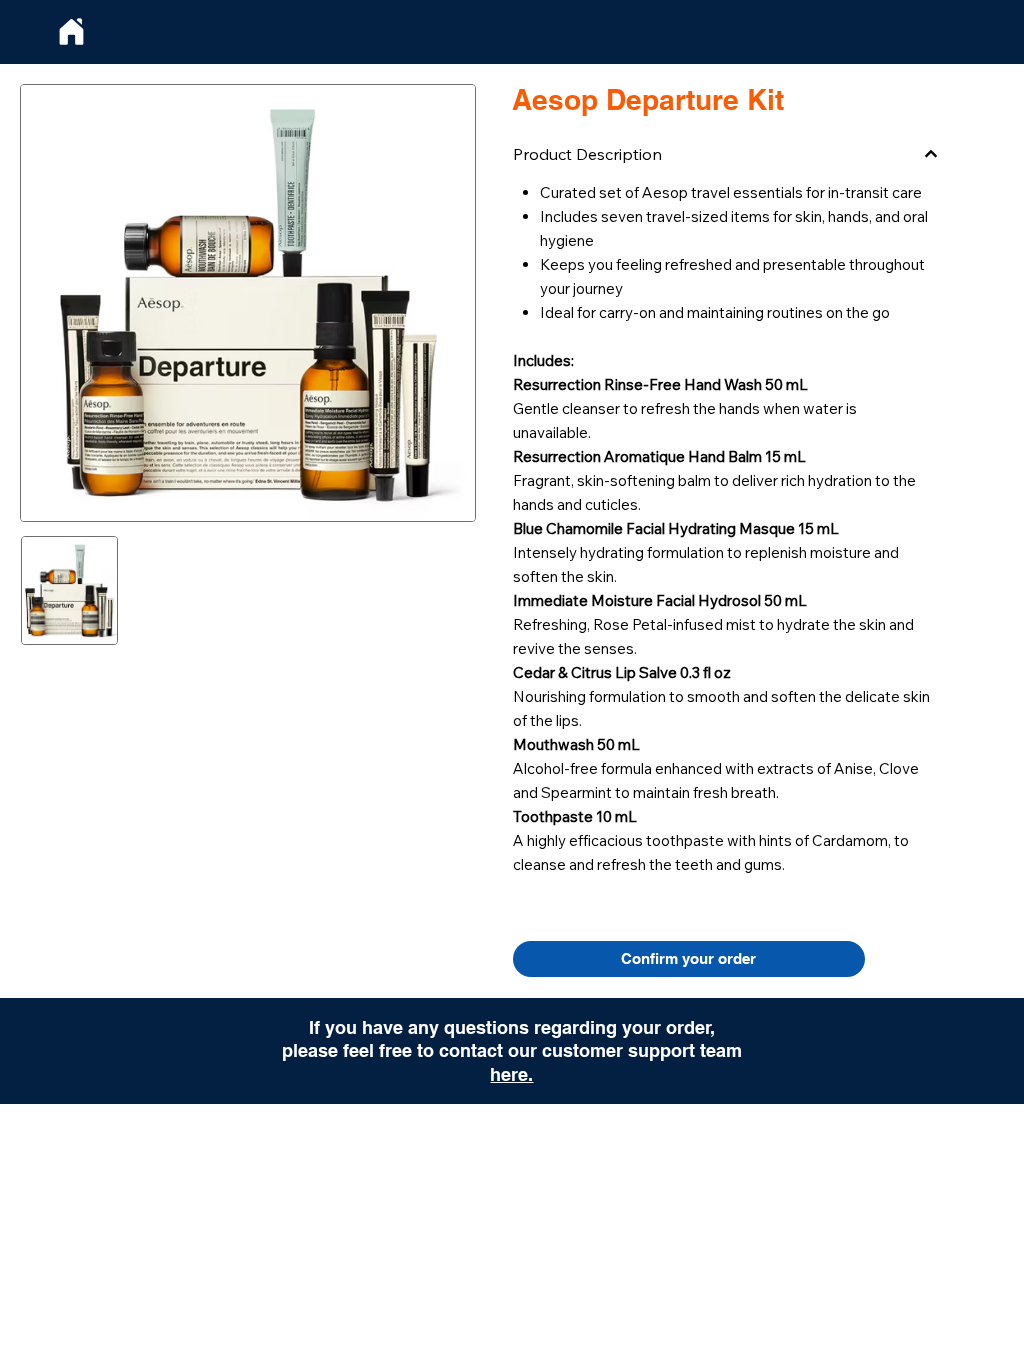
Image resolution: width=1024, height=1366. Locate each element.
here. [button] (511, 1074)
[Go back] (71, 32)
